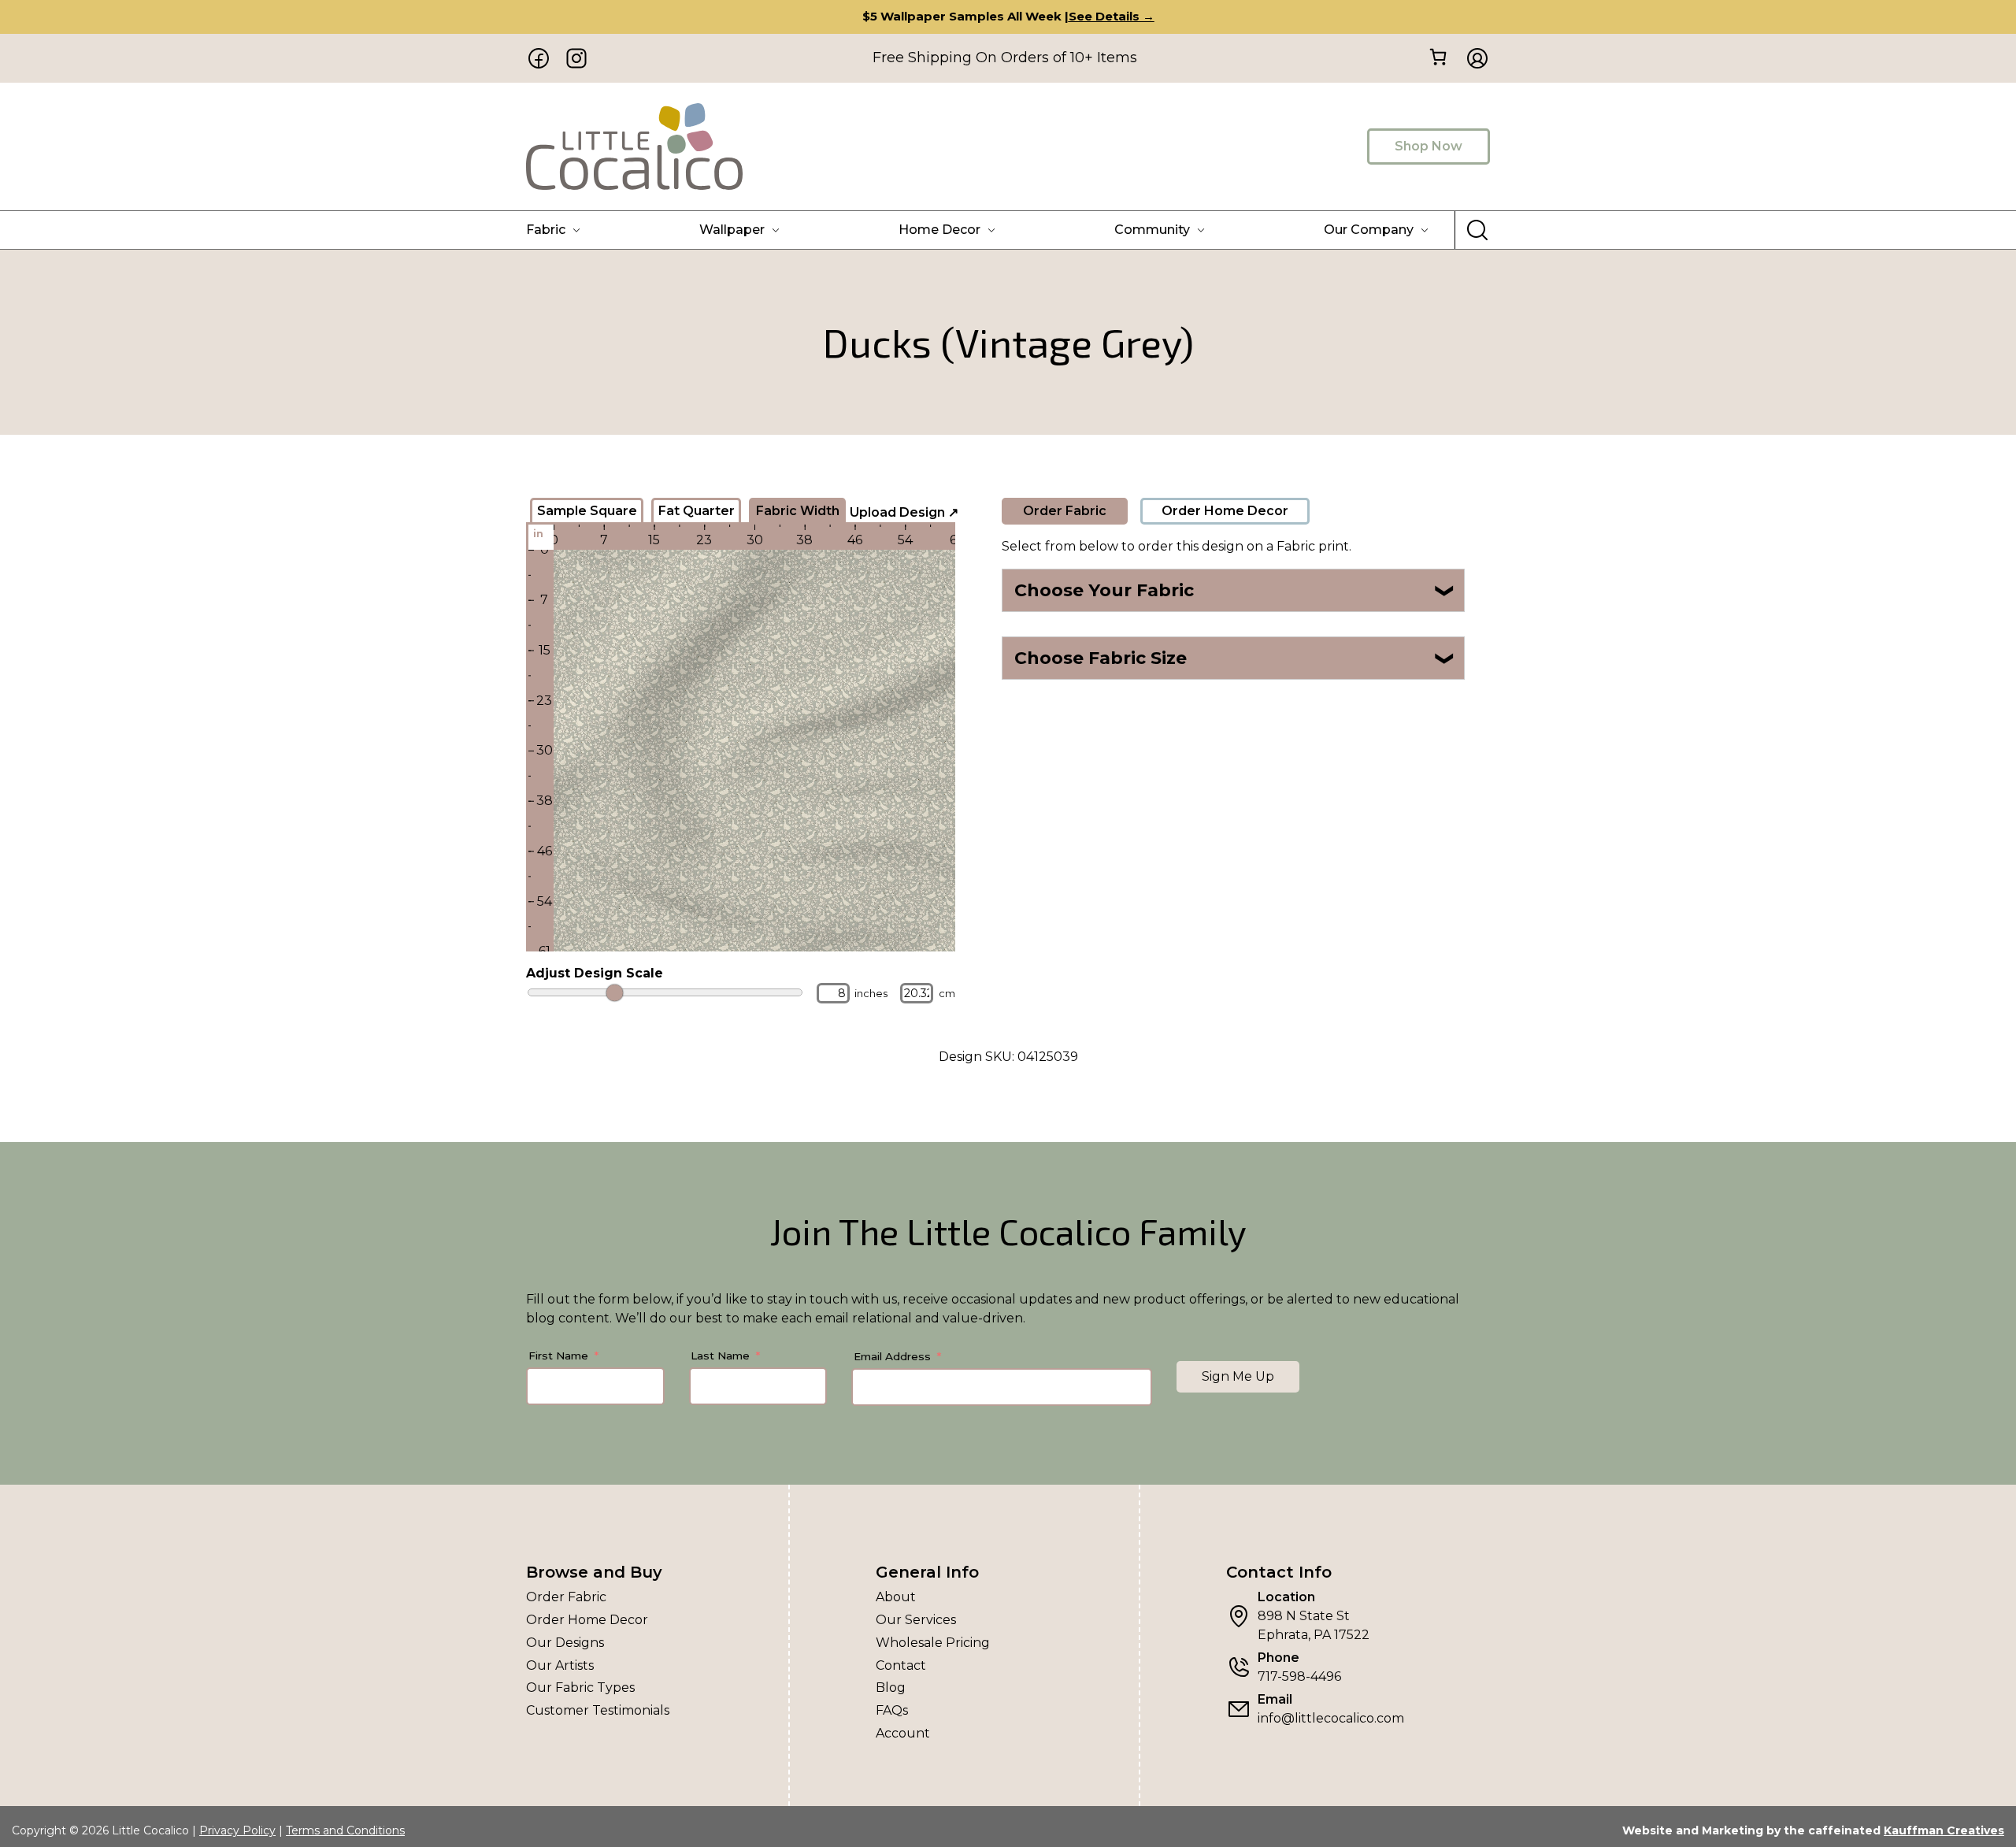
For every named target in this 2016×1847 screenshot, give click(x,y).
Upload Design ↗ (904, 512)
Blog (891, 1688)
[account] (1473, 58)
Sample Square (587, 511)
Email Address (892, 1356)
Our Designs (565, 1643)
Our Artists (560, 1665)
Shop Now (1429, 146)
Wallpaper (732, 230)
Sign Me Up (1238, 1376)
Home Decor (939, 230)
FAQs (892, 1710)
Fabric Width (798, 511)
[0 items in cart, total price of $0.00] (1438, 57)
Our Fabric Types (580, 1688)
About (896, 1597)
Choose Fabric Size (1235, 658)
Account (903, 1733)
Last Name (720, 1356)
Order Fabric (1065, 511)
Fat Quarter (697, 511)
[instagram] (576, 58)
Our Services (916, 1620)
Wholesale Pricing (933, 1643)
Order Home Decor (1225, 511)
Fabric (546, 230)
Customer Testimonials (598, 1710)
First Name (558, 1356)
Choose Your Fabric (1235, 590)
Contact (901, 1665)
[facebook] (539, 58)
